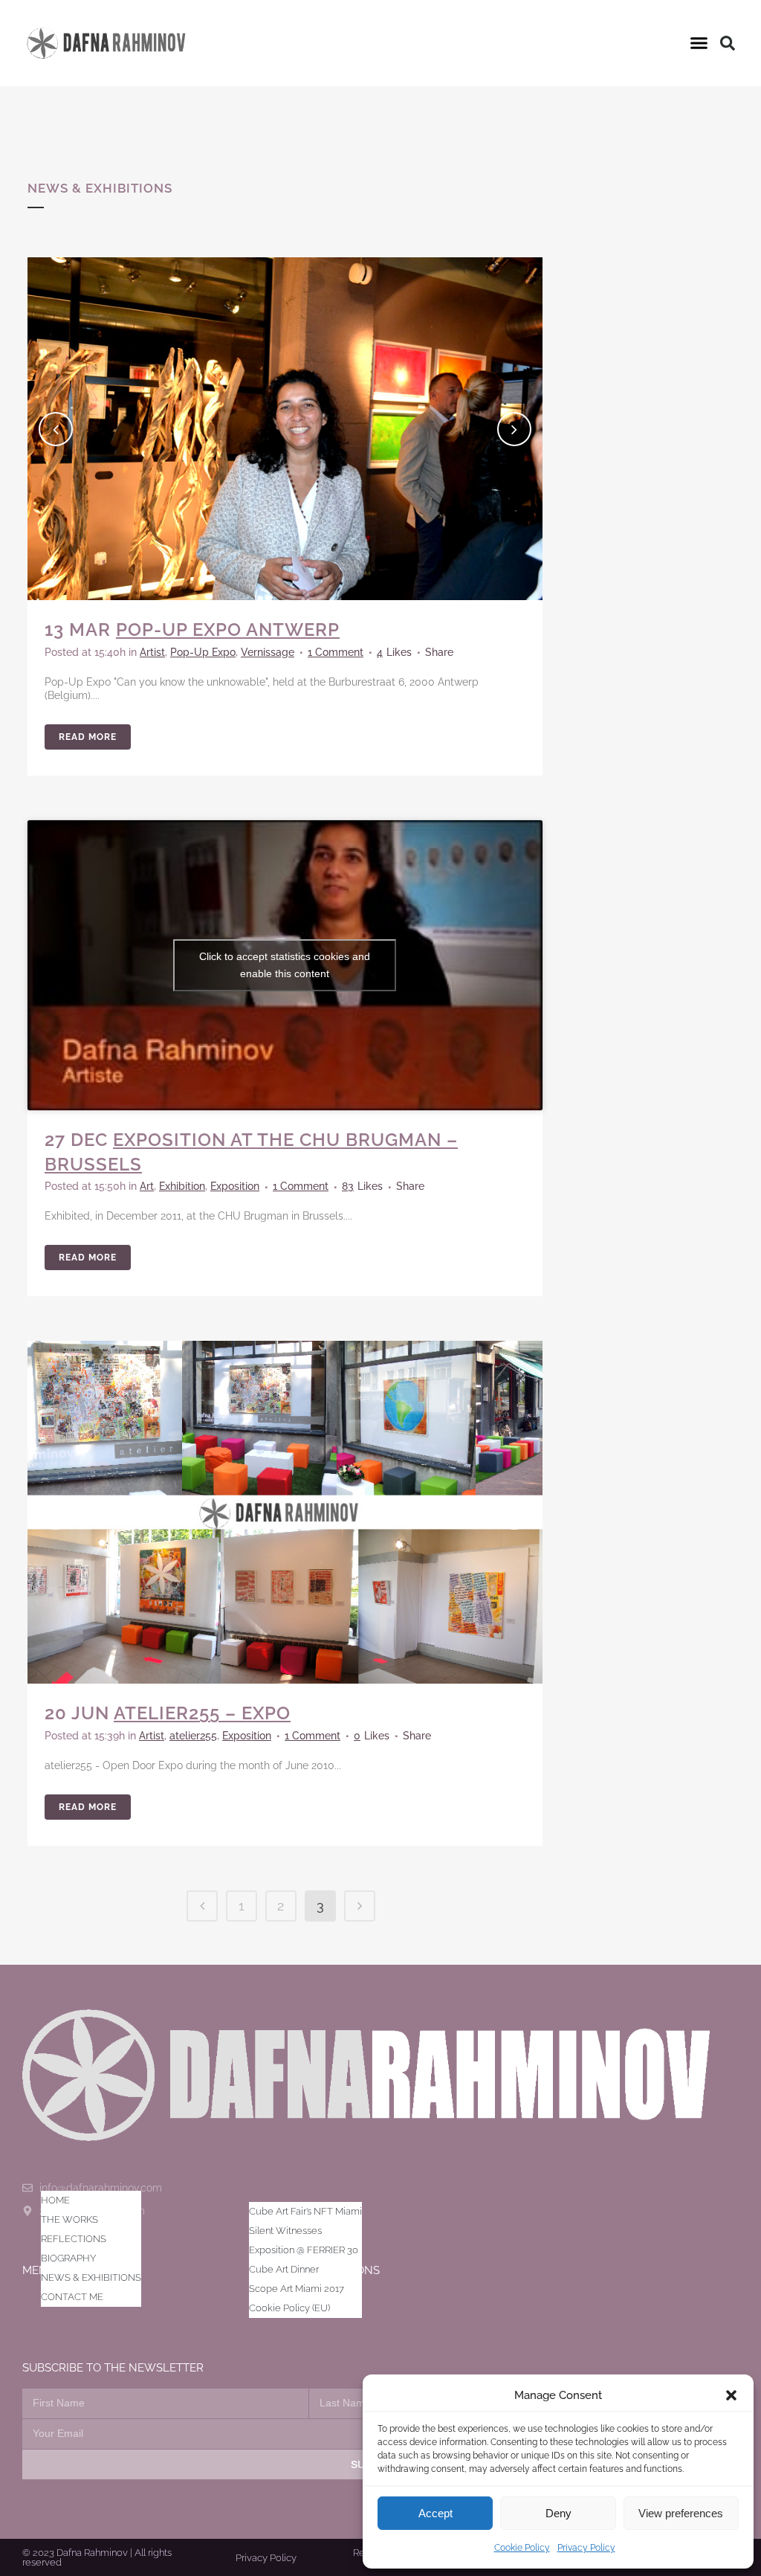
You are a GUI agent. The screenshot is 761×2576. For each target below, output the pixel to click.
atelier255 (193, 1736)
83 (362, 1186)
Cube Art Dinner (284, 2269)
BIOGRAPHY (68, 2258)
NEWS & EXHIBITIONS (91, 2277)
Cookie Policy (522, 2548)
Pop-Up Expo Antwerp (228, 629)
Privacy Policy (586, 2548)
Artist (152, 652)
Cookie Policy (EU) (289, 2308)
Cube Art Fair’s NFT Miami (305, 2211)
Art (147, 1186)
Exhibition (182, 1186)
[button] (731, 2395)
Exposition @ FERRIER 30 (304, 2250)
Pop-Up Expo (203, 652)
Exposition (235, 1186)
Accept (435, 2513)
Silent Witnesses (285, 2231)
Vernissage (268, 652)
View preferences (681, 2513)
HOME (55, 2200)
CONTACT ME (72, 2297)
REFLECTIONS (74, 2239)
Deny (558, 2513)
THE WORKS (69, 2219)
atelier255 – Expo (202, 1713)
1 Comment (336, 652)
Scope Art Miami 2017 (297, 2289)
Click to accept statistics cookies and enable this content (285, 965)
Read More (88, 737)
